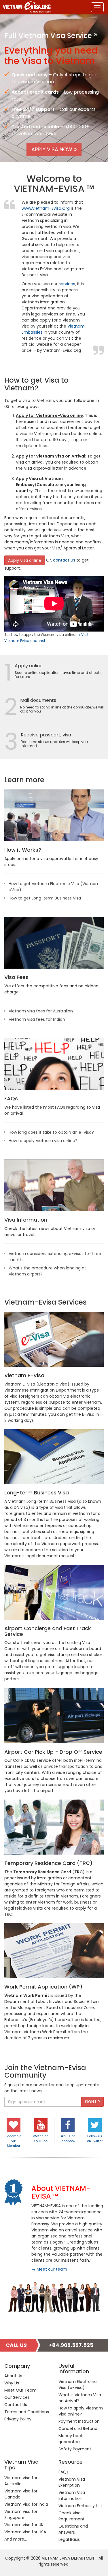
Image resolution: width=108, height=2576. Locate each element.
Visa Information (26, 1220)
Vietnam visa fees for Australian (41, 1011)
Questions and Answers (73, 2529)
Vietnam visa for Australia (21, 2481)
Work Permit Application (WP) (43, 1987)
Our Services (17, 2397)
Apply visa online (25, 560)
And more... (16, 2539)
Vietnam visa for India (26, 2504)
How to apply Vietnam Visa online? (81, 2411)
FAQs (11, 1098)
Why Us (12, 2383)
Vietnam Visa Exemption (72, 2482)
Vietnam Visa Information (72, 2495)
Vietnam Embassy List (80, 2506)
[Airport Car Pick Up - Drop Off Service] (54, 1715)
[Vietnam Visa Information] (54, 1185)
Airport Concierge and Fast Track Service (48, 1631)
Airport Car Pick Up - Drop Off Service (53, 1752)
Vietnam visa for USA (25, 2532)
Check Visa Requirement (72, 2516)
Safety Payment (75, 2449)
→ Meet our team (49, 2269)
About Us (13, 2376)
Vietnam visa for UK (24, 2525)
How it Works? (23, 850)
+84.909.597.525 (71, 2345)
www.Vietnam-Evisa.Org (46, 208)
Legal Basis (69, 2539)
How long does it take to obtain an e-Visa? (51, 1132)
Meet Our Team (20, 2390)
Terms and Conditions (27, 2412)
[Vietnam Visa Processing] (54, 815)
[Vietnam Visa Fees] (54, 943)
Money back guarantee (71, 2439)
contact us (64, 560)
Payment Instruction (79, 2421)
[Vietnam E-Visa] (54, 1339)
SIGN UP (92, 2102)
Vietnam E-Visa (24, 1375)
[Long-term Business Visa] (54, 1457)
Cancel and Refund (78, 2428)
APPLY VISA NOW (53, 149)
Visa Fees (16, 977)
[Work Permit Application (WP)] (54, 1951)
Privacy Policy (18, 2419)
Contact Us (16, 2405)
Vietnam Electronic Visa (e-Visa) (78, 2385)
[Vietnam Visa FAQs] (54, 1064)
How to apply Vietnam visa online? (43, 1141)
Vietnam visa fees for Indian (37, 1019)
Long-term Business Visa (37, 1493)
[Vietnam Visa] (25, 7)
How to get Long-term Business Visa (45, 898)
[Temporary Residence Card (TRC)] (54, 1827)
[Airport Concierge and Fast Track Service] (54, 1592)
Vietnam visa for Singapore (21, 2514)
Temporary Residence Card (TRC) (48, 1863)
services (67, 284)
